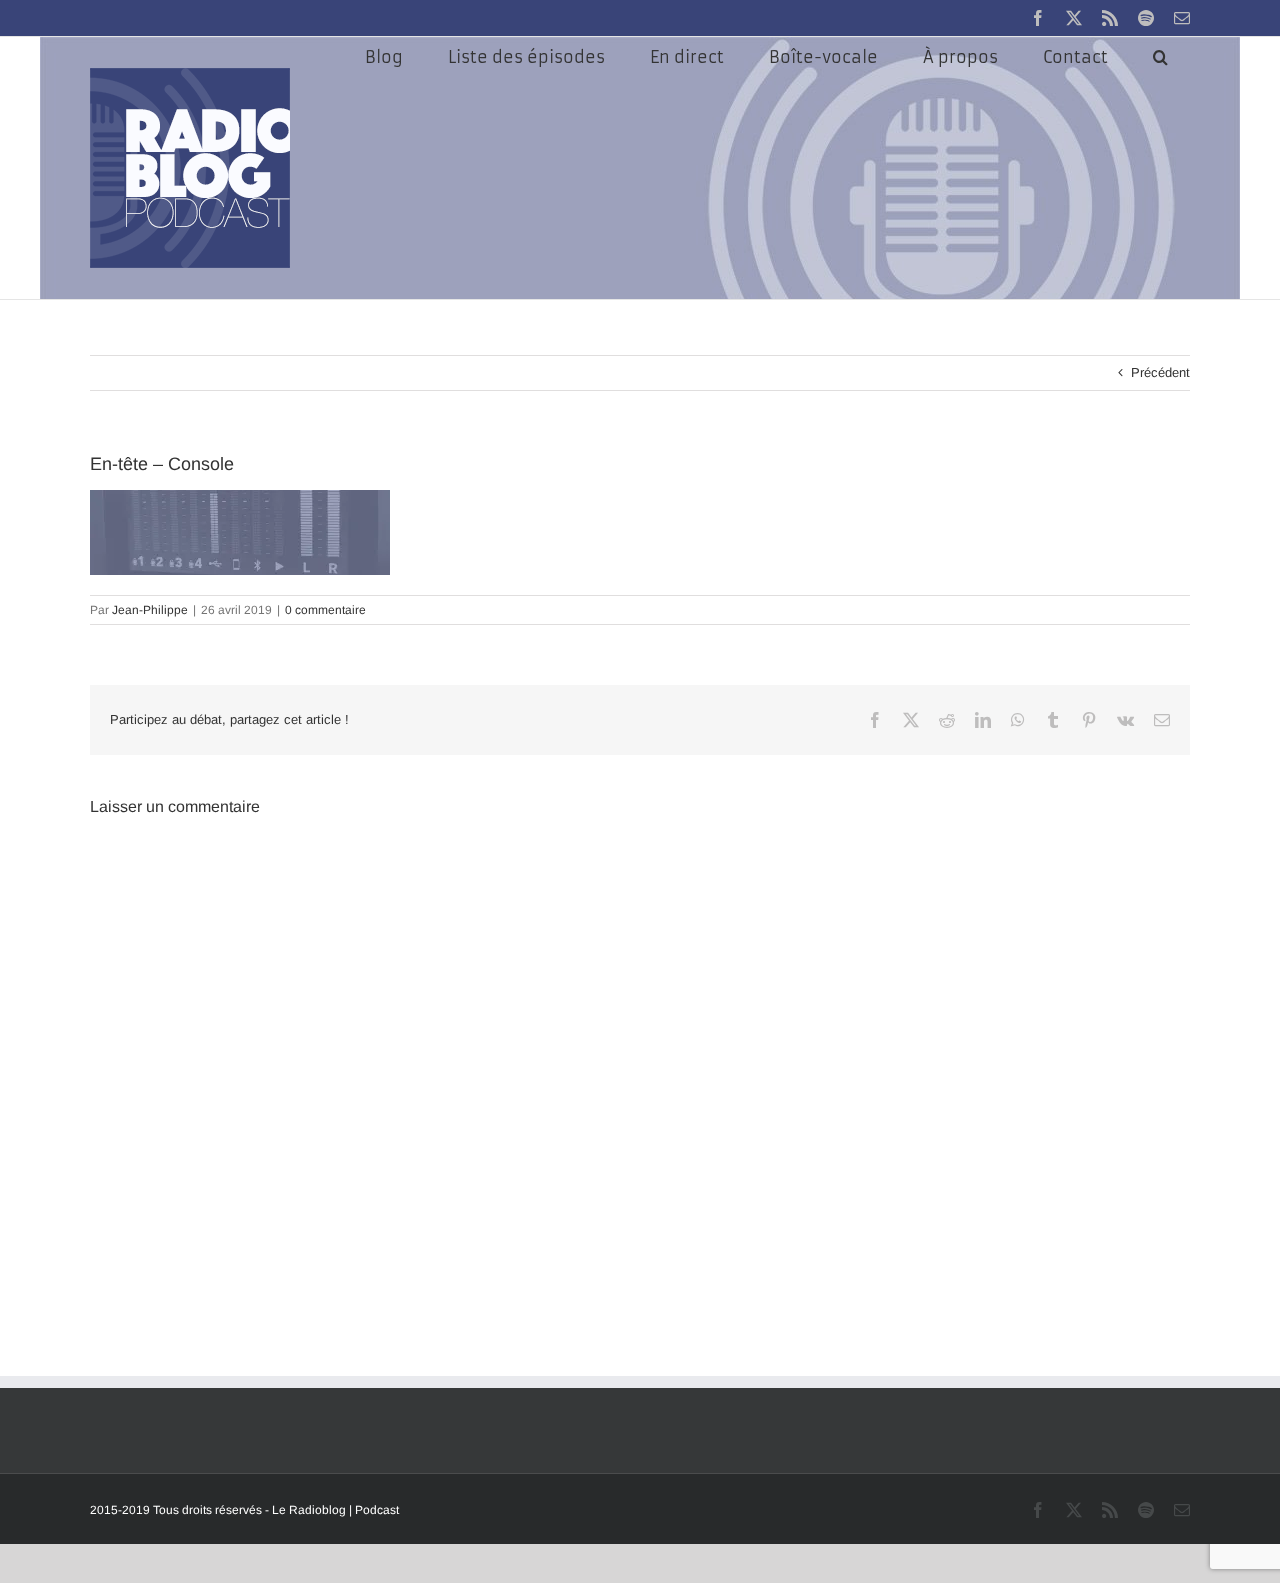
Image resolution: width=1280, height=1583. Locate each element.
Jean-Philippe (150, 610)
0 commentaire (325, 610)
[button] (1160, 57)
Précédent (1160, 372)
